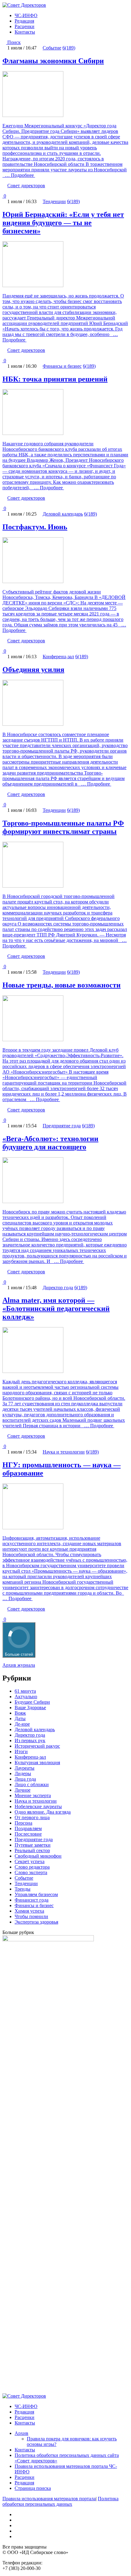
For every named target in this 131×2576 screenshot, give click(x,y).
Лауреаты (25, 1768)
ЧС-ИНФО (26, 15)
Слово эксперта (31, 1872)
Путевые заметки (33, 1845)
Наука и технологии (64, 1452)
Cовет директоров (26, 186)
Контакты (25, 32)
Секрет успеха (30, 1861)
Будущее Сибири (32, 1702)
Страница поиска (33, 2488)
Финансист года (32, 1900)
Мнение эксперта (33, 1795)
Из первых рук (30, 1740)
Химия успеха (29, 1911)
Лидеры (23, 1773)
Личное (23, 1790)
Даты (20, 1719)
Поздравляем (28, 1828)
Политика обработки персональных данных (60, 2501)
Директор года (58, 1288)
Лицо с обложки (32, 1784)
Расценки (25, 26)
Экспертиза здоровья (36, 1922)
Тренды (23, 1889)
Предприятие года (62, 1126)
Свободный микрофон (38, 1856)
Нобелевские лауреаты (38, 1806)
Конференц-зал (58, 657)
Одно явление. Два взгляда (43, 1812)
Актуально (26, 1697)
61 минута (25, 1691)
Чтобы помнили (31, 1916)
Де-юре (22, 1724)
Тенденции (54, 201)
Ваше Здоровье (30, 1708)
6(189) (69, 48)
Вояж (20, 1713)
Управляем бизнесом (36, 1894)
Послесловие (28, 1834)
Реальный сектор (32, 1850)
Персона (23, 1823)
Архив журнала (19, 1665)
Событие (52, 48)
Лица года (25, 1779)
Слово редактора (32, 1867)
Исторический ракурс (37, 1746)
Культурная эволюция (37, 1762)
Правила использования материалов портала (49, 2499)
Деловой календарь (63, 514)
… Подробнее (19, 175)
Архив (21, 2433)
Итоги (21, 1751)
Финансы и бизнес (62, 366)
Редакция (24, 21)
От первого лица (32, 1817)
